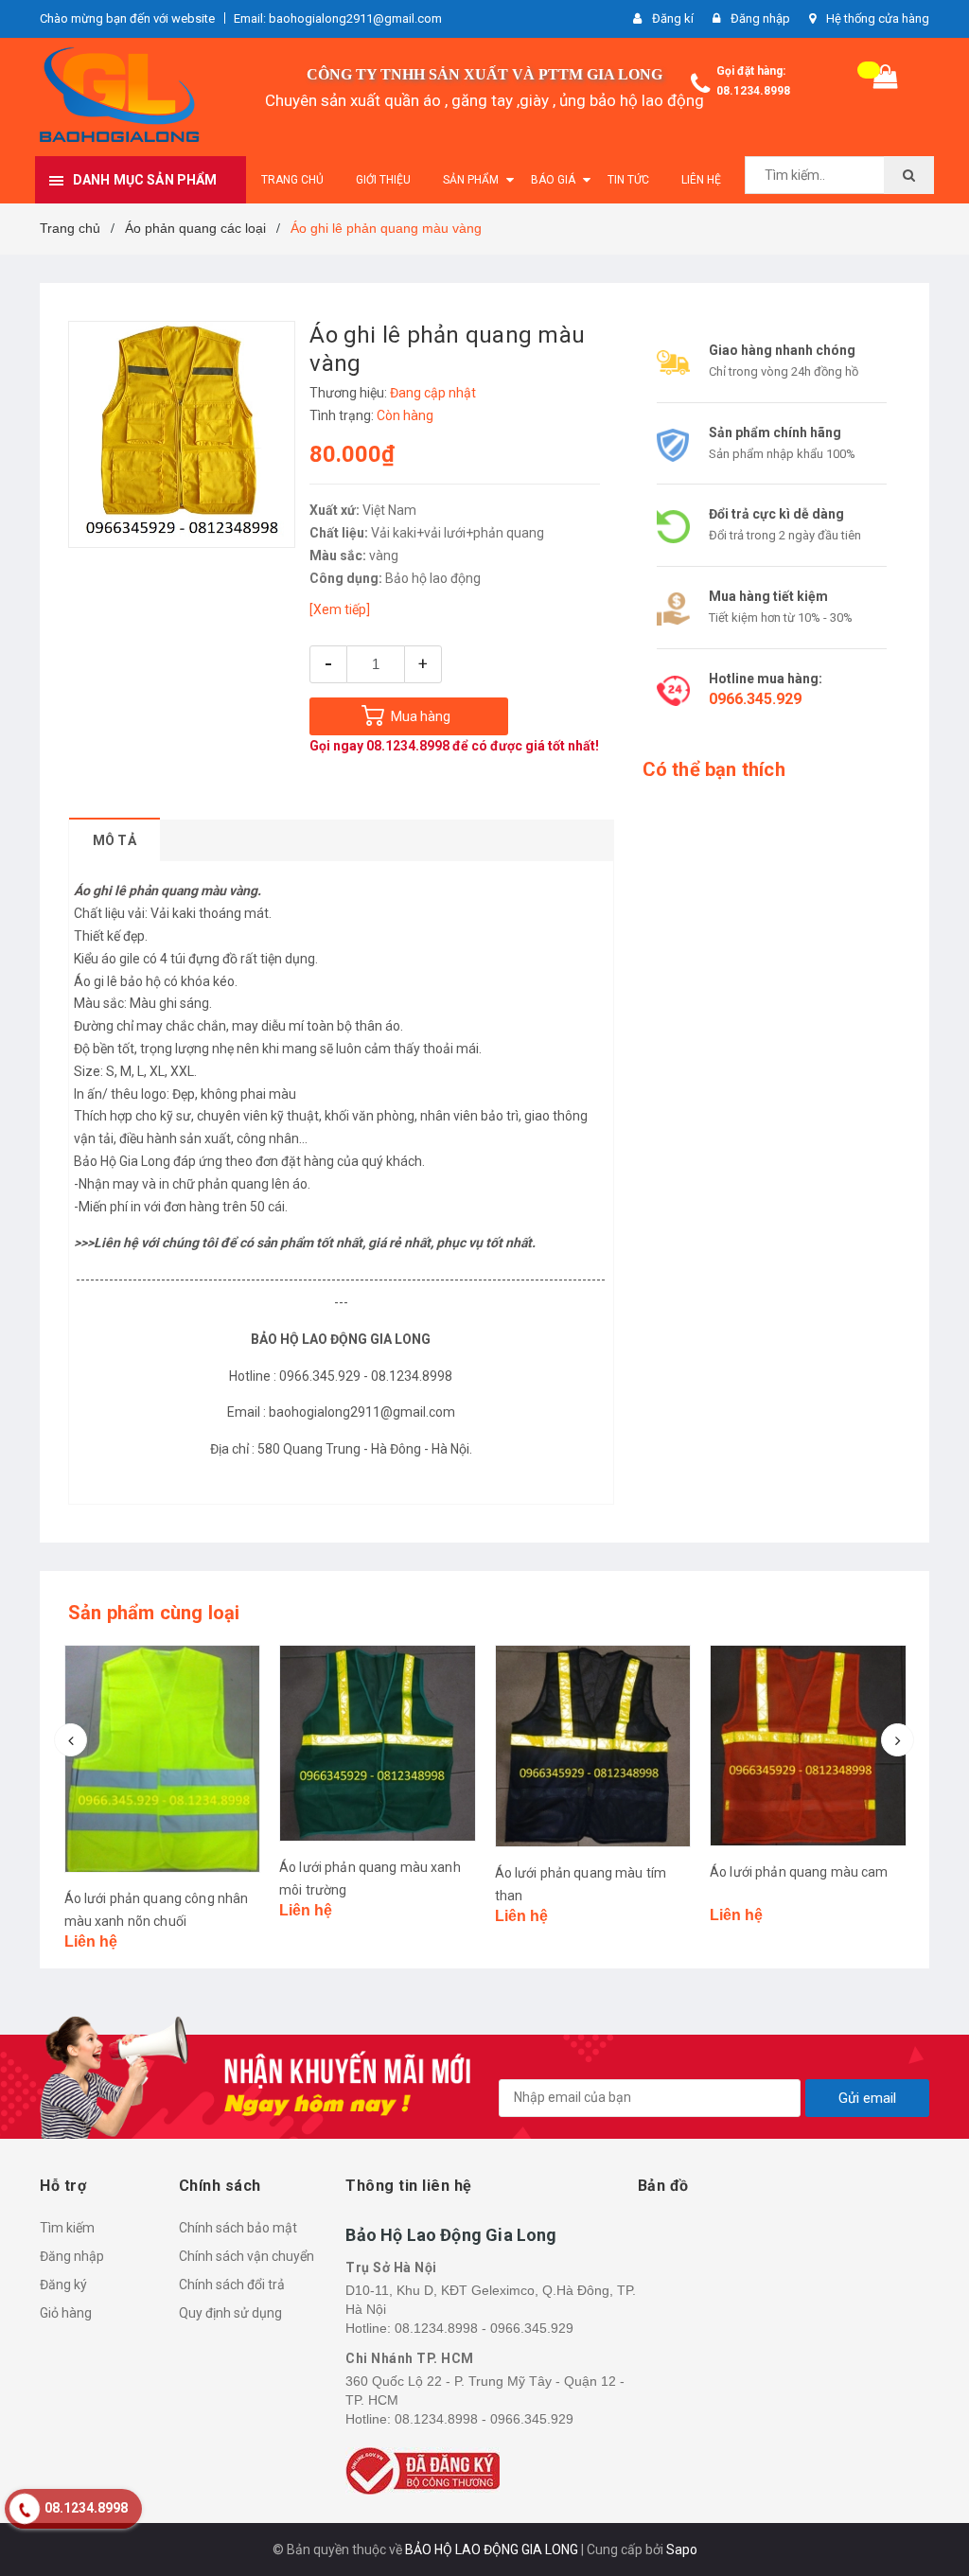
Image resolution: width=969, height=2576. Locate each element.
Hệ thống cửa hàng (878, 18)
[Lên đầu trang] (926, 2519)
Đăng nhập (72, 2256)
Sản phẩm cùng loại (154, 1613)
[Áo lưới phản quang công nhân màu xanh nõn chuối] (163, 1759)
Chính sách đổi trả (232, 2285)
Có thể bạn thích (714, 769)
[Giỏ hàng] (886, 81)
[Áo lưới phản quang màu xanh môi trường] (378, 1743)
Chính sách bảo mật (238, 2228)
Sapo (682, 2550)
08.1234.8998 (753, 91)
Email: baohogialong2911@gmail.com (338, 18)
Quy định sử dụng (230, 2313)
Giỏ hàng (66, 2313)
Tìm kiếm (67, 2228)
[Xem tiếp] (340, 609)
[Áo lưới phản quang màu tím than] (593, 1746)
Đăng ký (63, 2285)
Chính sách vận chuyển (247, 2256)
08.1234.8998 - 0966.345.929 (484, 2328)
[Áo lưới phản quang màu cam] (808, 1746)
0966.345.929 (755, 699)
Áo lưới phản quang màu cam (799, 1872)
